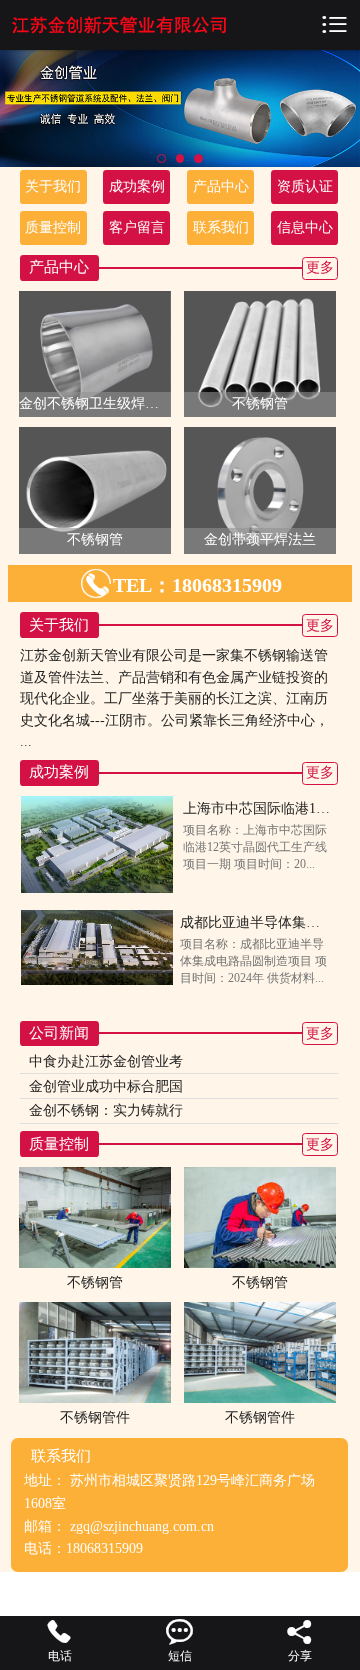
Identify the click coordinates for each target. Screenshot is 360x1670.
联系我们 (221, 227)
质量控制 (53, 227)
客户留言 (137, 227)
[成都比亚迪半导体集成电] (97, 947)
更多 (320, 267)
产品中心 (221, 186)
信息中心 (305, 227)
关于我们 (53, 186)
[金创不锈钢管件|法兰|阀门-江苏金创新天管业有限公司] (120, 25)
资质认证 (305, 186)
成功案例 (137, 186)
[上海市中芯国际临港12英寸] (97, 844)
